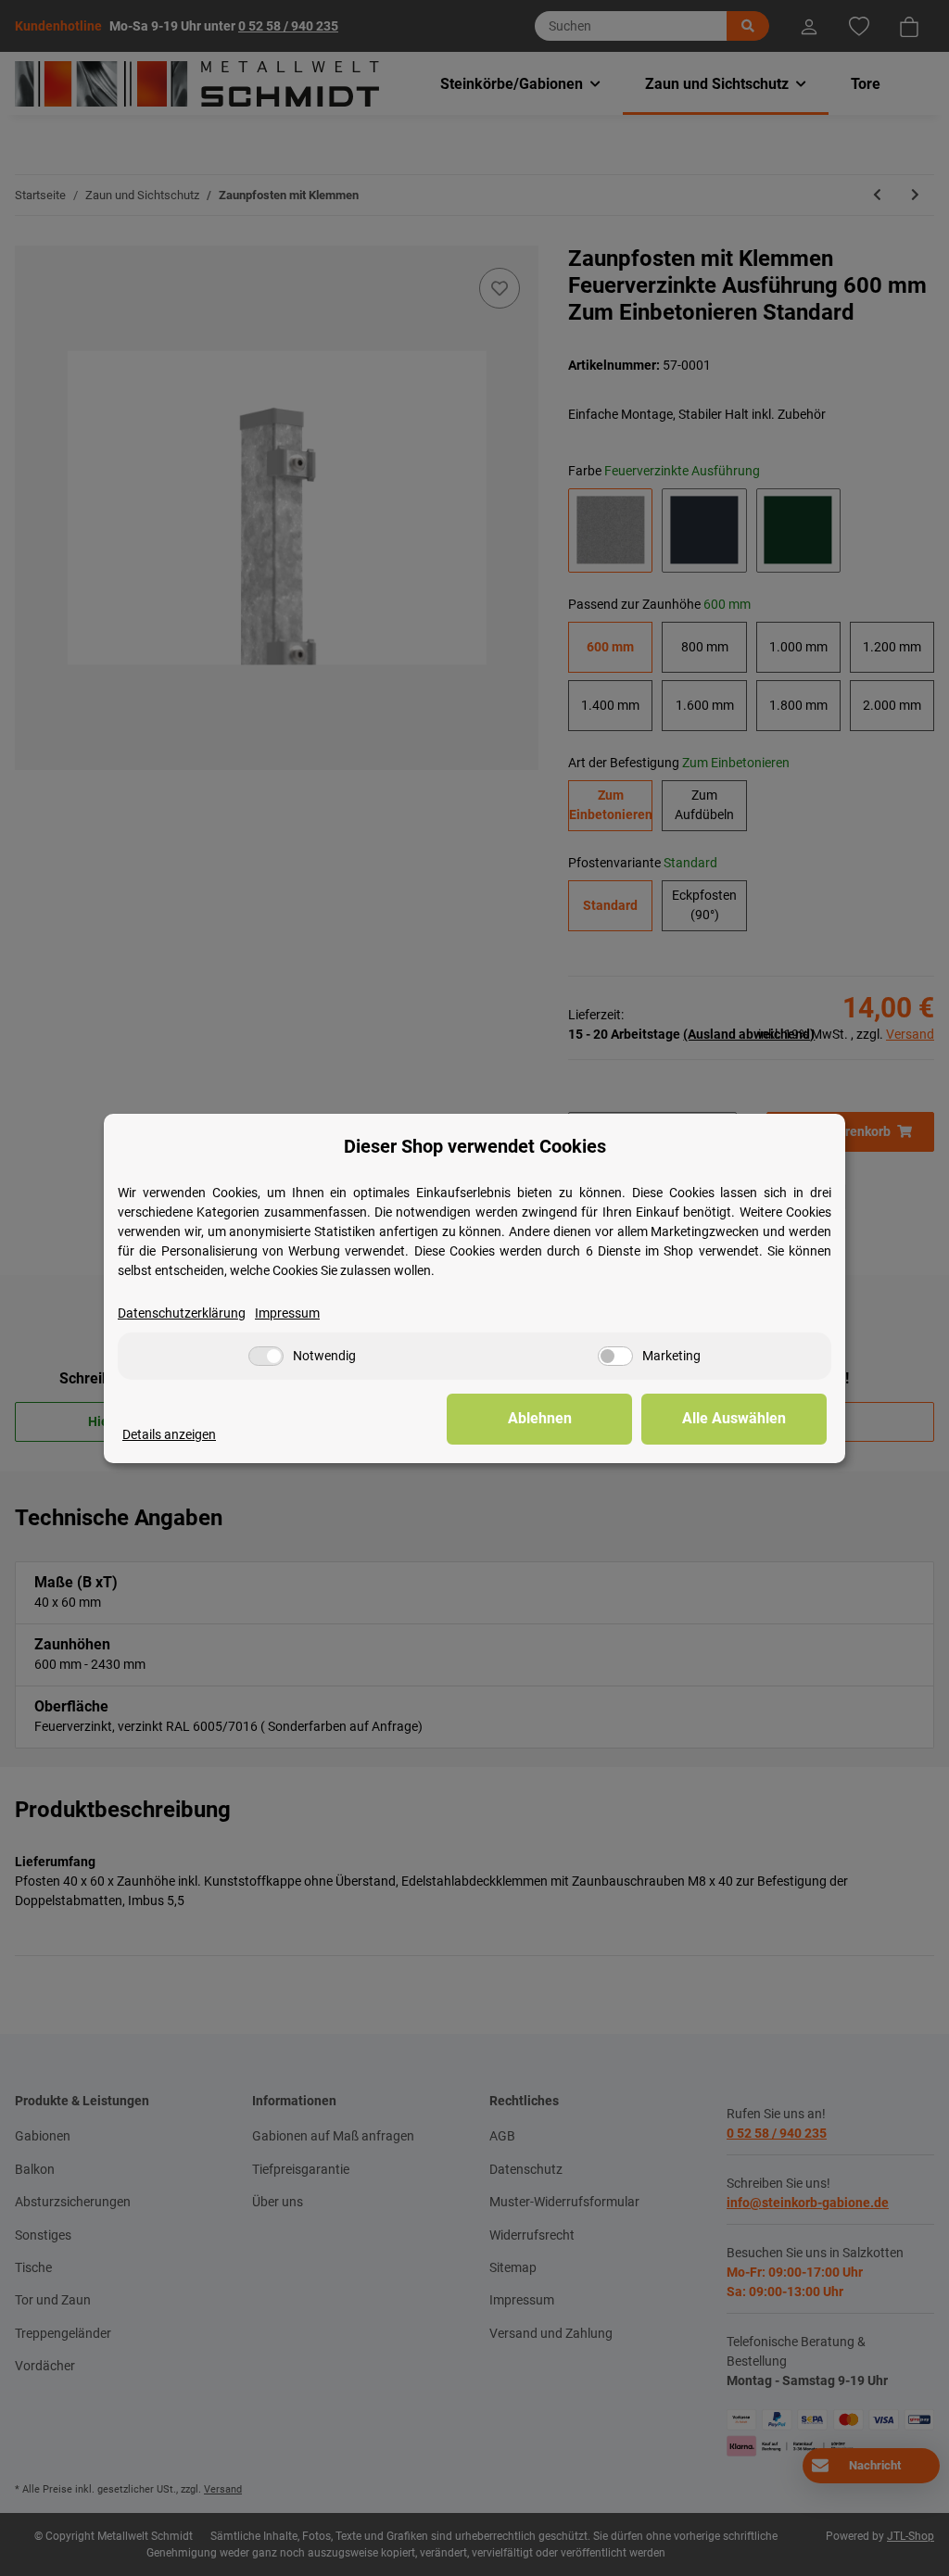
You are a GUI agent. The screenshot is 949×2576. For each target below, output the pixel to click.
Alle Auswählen (734, 1418)
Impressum (287, 1313)
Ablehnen (540, 1418)
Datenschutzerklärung (182, 1313)
